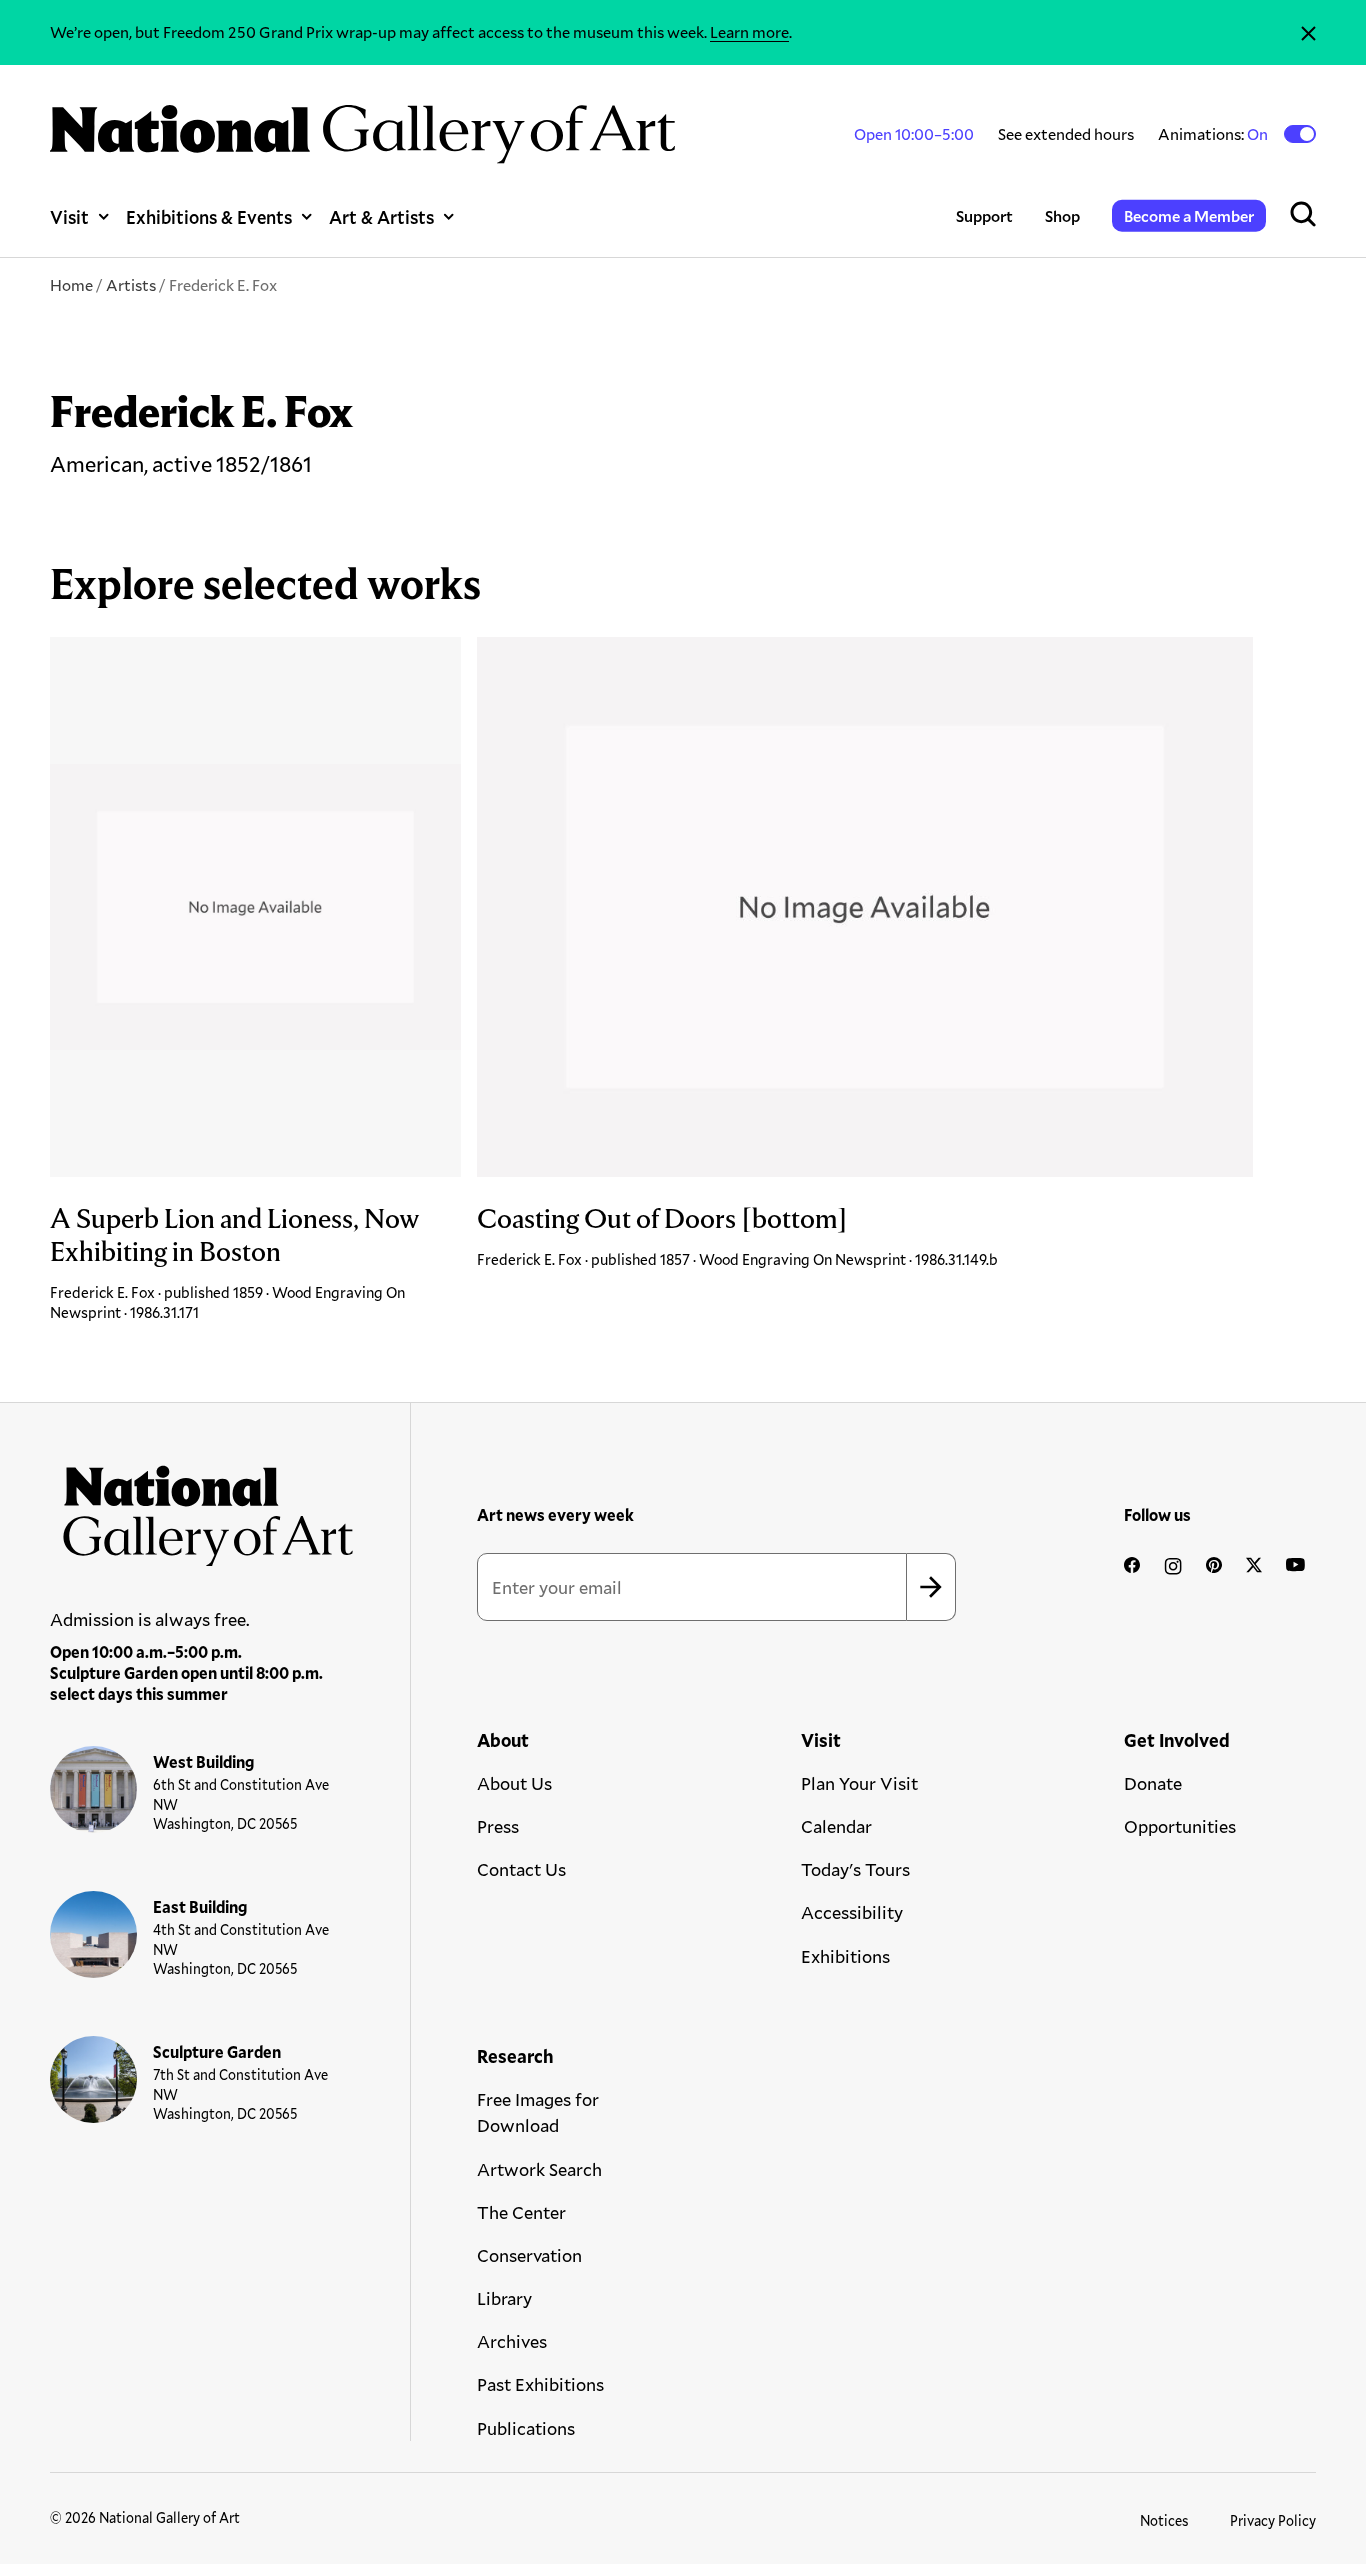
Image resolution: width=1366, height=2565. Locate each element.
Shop (1062, 215)
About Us (514, 1783)
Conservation (529, 2255)
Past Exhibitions (540, 2384)
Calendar (836, 1826)
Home (71, 284)
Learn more (749, 31)
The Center (521, 2212)
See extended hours (1066, 133)
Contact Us (521, 1869)
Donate (1153, 1783)
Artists (131, 284)
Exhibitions (845, 1956)
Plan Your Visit (859, 1783)
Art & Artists (381, 216)
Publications (526, 2428)
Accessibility (852, 1912)
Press (498, 1826)
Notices (1164, 2520)
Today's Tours (855, 1869)
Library (504, 2298)
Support (984, 215)
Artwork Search (539, 2169)
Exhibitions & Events (209, 216)
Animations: (1214, 134)
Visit (69, 216)
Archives (512, 2341)
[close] (1308, 32)
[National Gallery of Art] (202, 1508)
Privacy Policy (1273, 2520)
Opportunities (1180, 1826)
